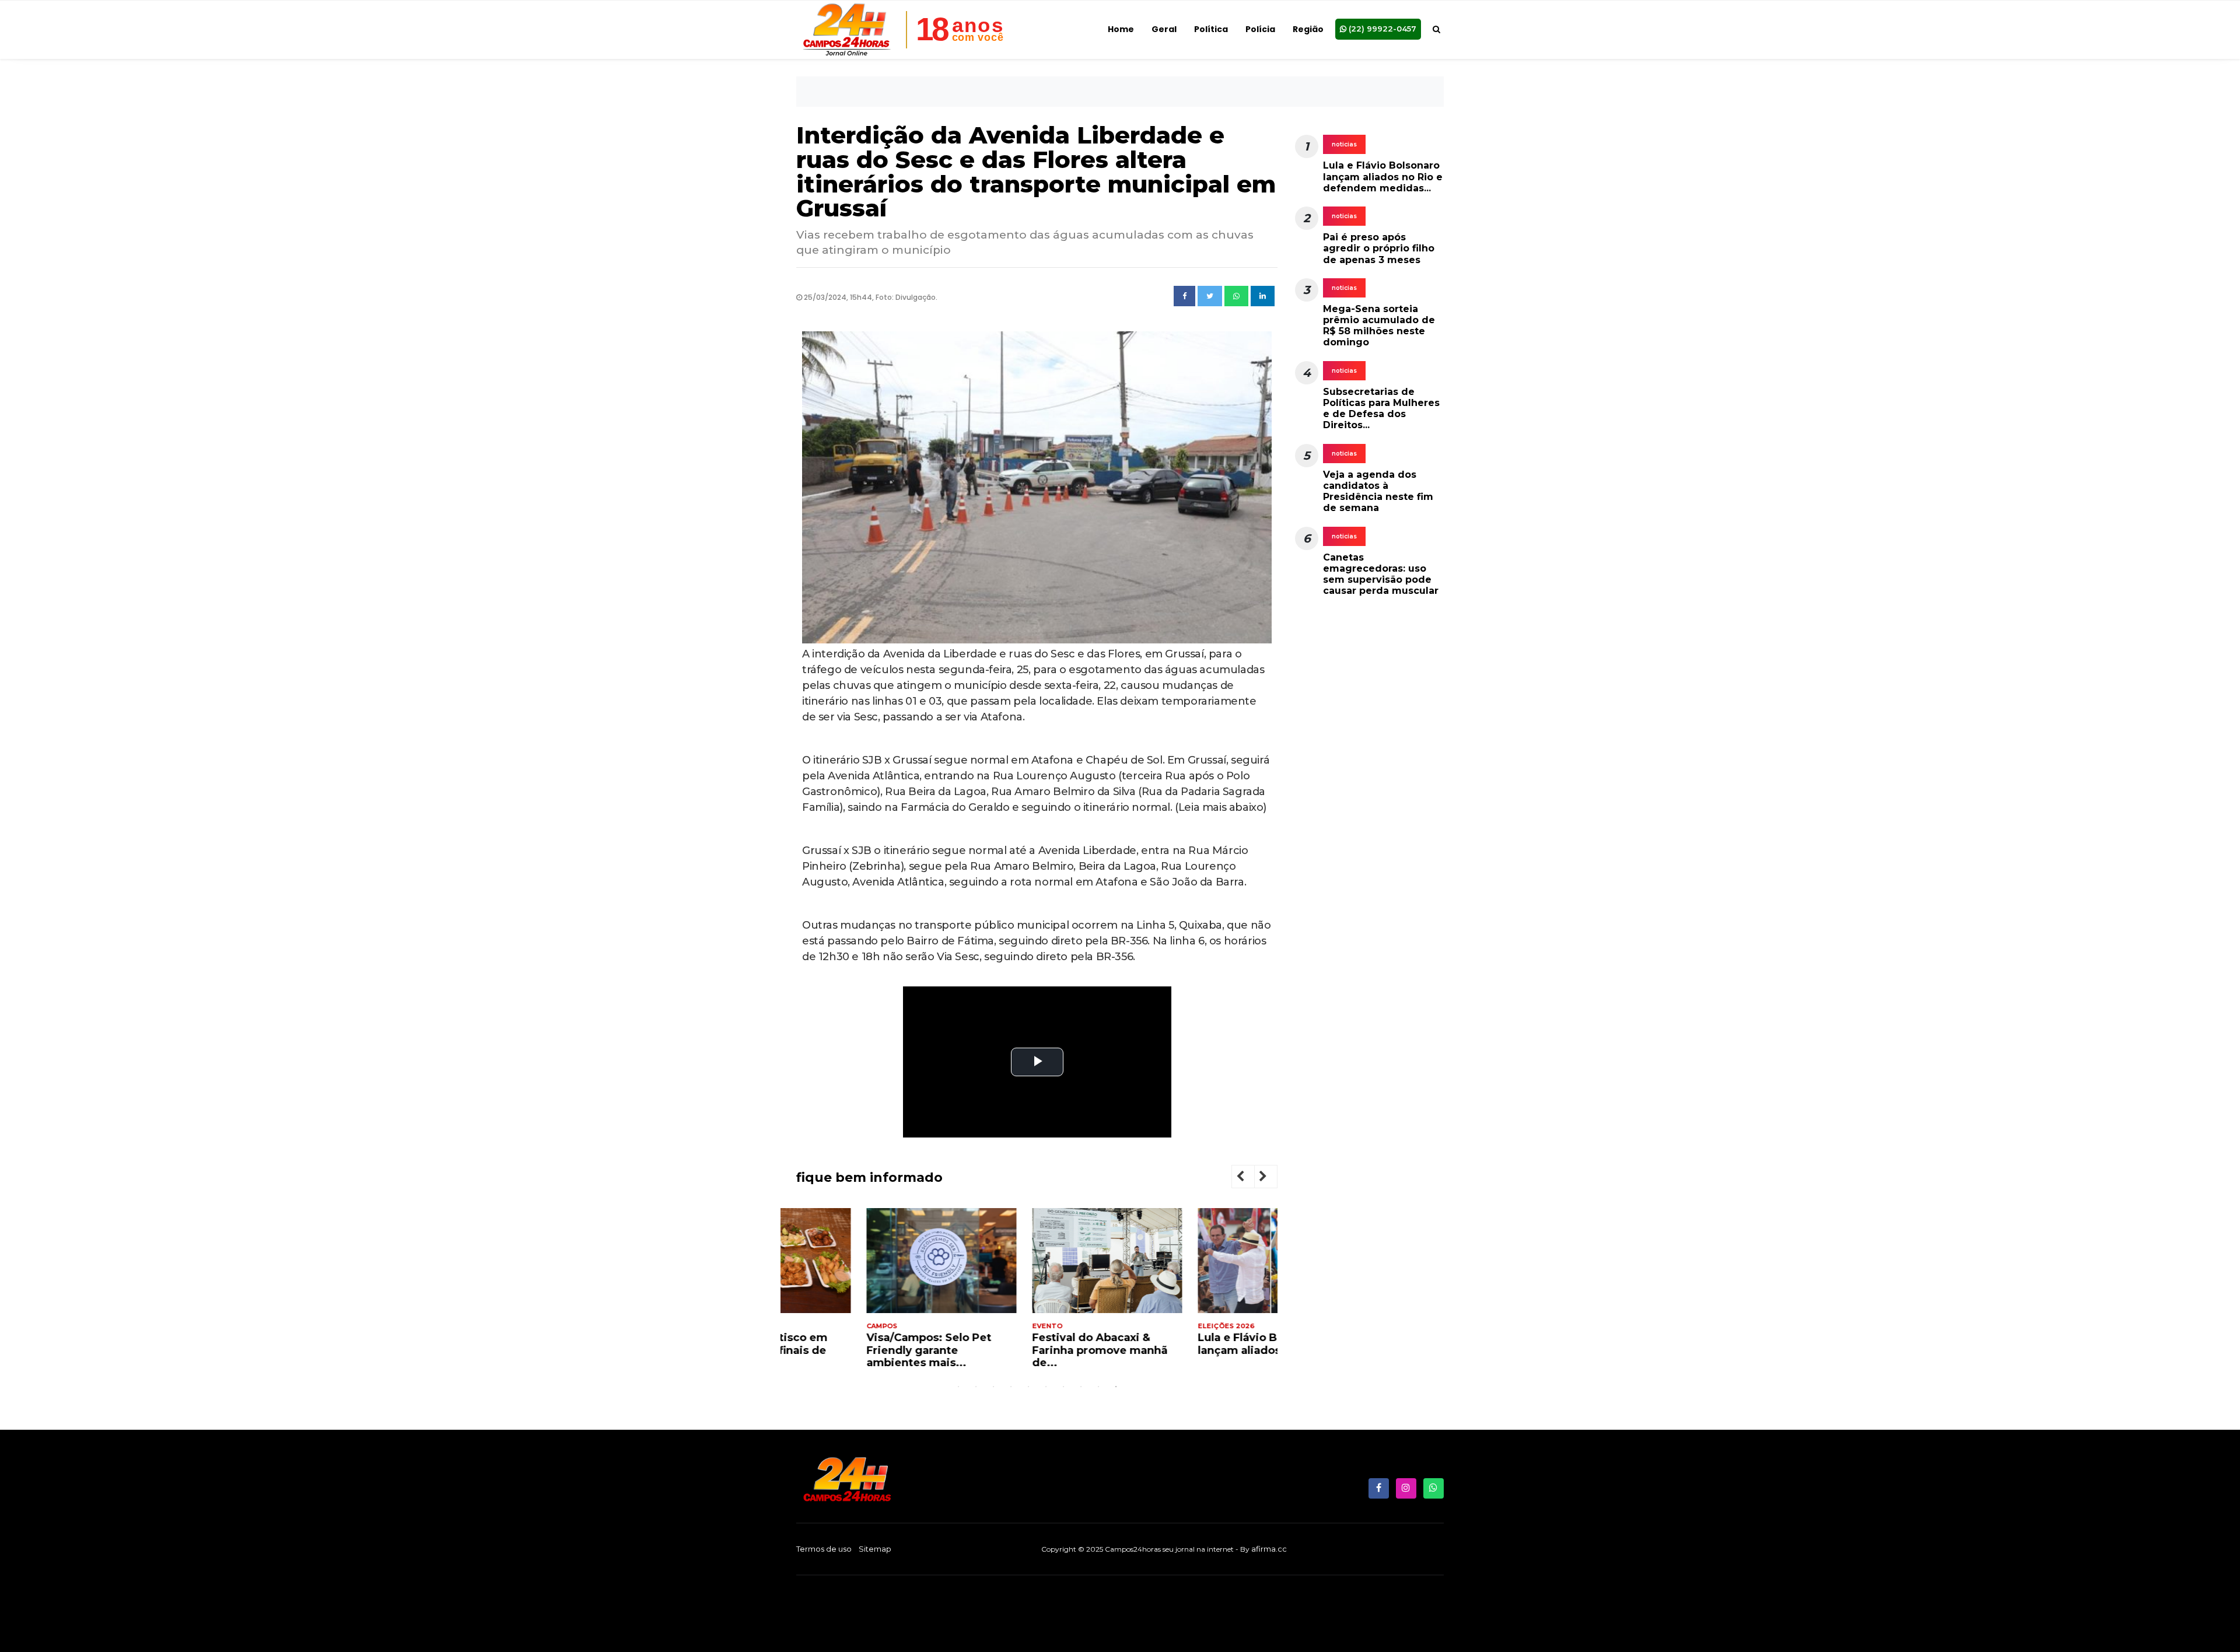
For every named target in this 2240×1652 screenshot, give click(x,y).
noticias (1344, 144)
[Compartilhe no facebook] (1184, 296)
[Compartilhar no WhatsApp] (1236, 296)
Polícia (1260, 29)
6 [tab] (1046, 1387)
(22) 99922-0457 (1381, 29)
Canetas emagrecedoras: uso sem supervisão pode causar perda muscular (1381, 574)
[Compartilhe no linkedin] (1263, 296)
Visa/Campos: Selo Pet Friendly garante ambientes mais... (859, 1350)
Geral (1164, 29)
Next (1272, 1178)
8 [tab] (1081, 1387)
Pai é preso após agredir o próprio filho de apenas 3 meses (1379, 248)
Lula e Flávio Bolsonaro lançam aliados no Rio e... (1198, 1344)
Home (1121, 29)
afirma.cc (1269, 1549)
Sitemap (875, 1549)
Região (1308, 29)
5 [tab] (1028, 1387)
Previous (1249, 1178)
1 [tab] (958, 1387)
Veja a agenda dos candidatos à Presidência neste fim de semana (1378, 491)
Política (1211, 29)
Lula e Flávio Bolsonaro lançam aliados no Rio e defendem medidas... (1383, 176)
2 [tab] (976, 1387)
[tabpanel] (871, 1293)
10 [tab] (1116, 1387)
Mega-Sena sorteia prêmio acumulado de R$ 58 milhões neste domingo (1379, 326)
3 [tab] (993, 1387)
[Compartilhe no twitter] (1210, 296)
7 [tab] (1063, 1387)
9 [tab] (1098, 1387)
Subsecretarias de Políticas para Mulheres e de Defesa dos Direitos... (1381, 409)
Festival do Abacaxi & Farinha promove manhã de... (1030, 1350)
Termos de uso (824, 1549)
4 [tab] (1011, 1387)
